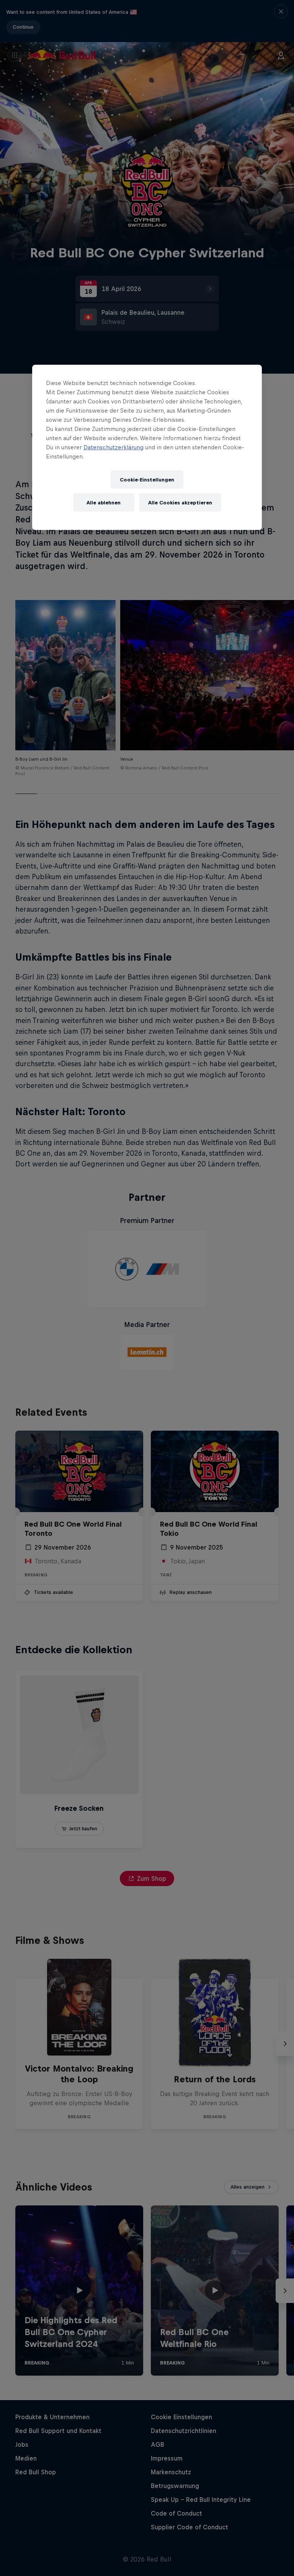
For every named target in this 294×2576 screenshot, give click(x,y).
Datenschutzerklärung (114, 447)
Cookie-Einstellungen (147, 479)
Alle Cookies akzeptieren (180, 502)
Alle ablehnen (104, 502)
